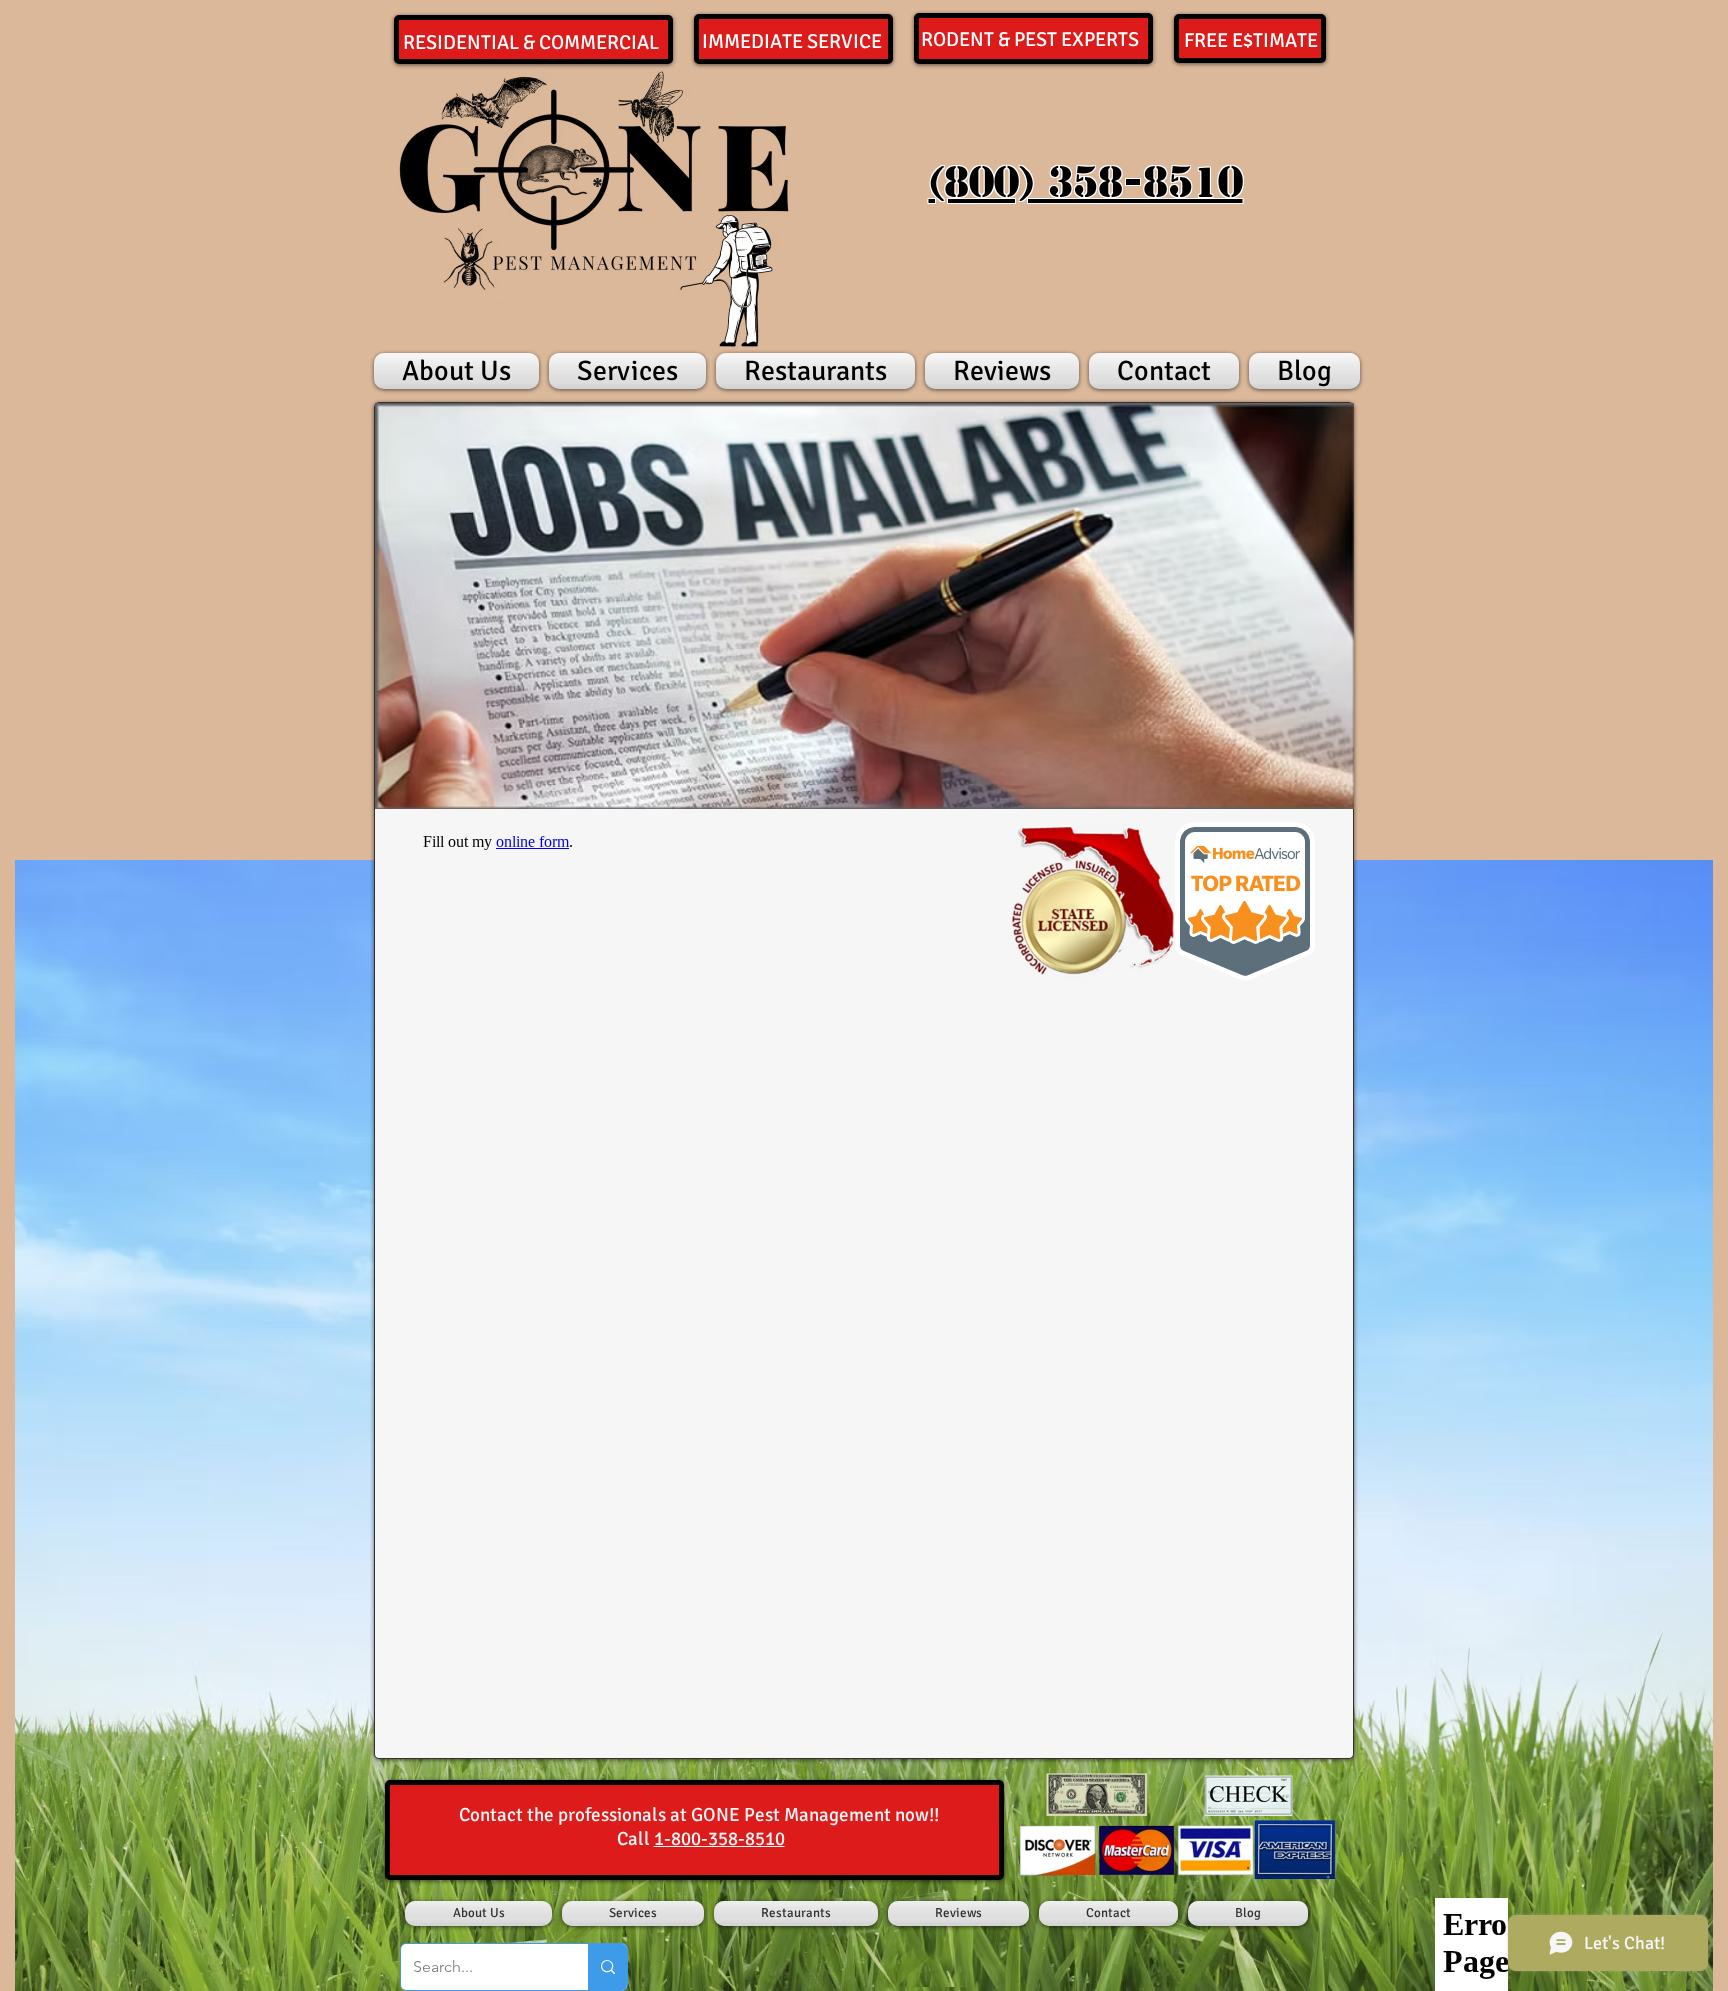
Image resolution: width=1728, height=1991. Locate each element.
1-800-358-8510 (719, 1839)
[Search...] (607, 1967)
